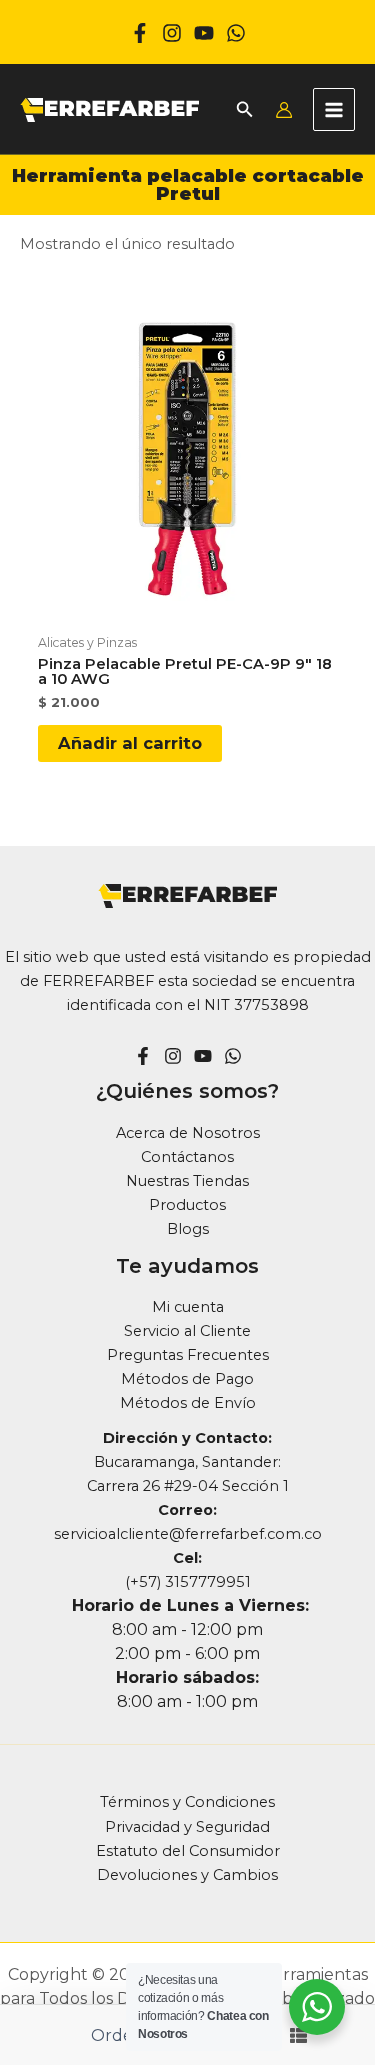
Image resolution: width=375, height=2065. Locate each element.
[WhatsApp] (236, 33)
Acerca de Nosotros (188, 1133)
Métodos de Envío (188, 1403)
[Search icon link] (245, 112)
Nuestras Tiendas (187, 1181)
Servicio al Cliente (187, 1331)
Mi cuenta (188, 1307)
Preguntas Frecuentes (188, 1355)
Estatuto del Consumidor (188, 1851)
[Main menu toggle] (334, 109)
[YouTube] (203, 1056)
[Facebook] (140, 33)
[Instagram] (172, 33)
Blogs (188, 1229)
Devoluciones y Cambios (187, 1875)
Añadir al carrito (130, 743)
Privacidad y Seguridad (187, 1827)
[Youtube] (204, 33)
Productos (187, 1205)
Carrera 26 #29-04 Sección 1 (188, 1486)
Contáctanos (187, 1157)
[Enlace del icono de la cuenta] (284, 110)
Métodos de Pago (187, 1379)
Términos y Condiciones (187, 1802)
